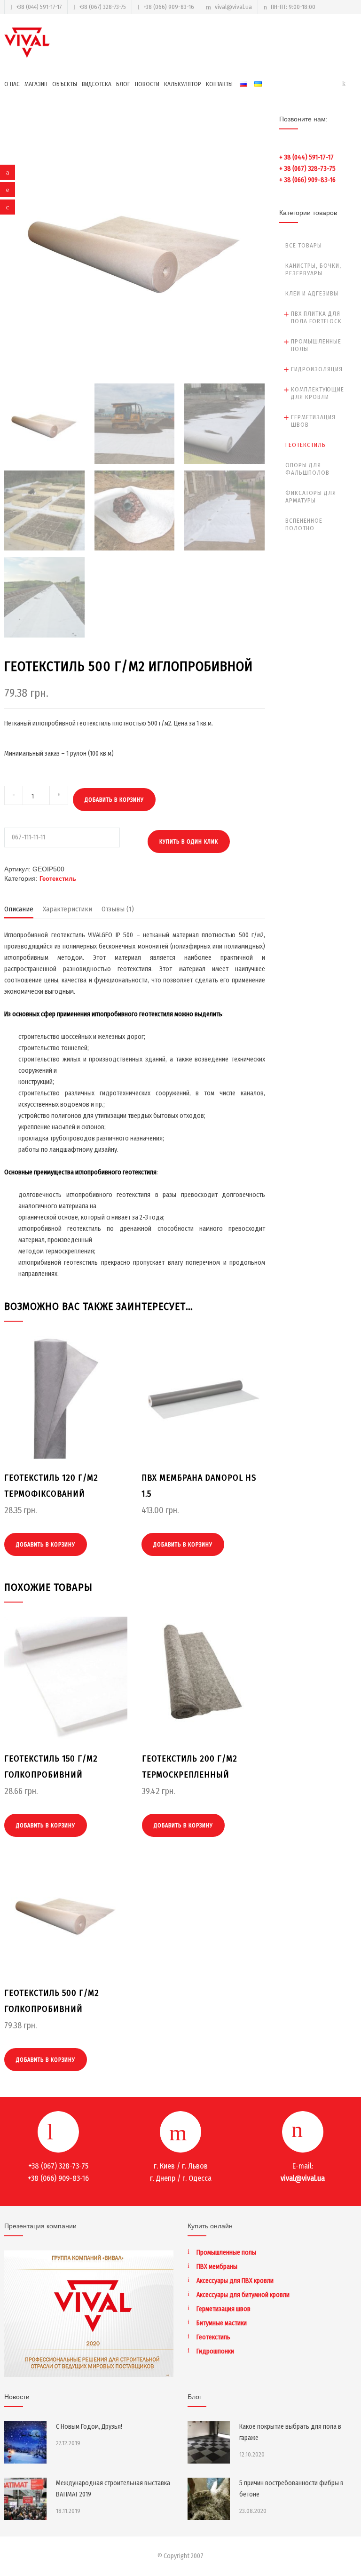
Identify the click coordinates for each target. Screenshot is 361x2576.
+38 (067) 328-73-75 (102, 7)
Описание (19, 909)
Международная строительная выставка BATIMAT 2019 (113, 2489)
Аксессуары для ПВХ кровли (235, 2281)
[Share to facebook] (8, 172)
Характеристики (67, 909)
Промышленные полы (316, 345)
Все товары (304, 245)
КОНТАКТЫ (219, 84)
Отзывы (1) (118, 909)
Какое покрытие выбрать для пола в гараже (290, 2432)
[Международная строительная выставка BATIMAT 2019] (25, 2499)
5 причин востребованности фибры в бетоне (291, 2489)
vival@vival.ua (233, 7)
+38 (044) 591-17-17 (39, 7)
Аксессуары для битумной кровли (243, 2295)
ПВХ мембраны (217, 2267)
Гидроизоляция (317, 369)
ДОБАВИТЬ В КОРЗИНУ (114, 800)
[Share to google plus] (8, 207)
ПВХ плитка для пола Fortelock (316, 317)
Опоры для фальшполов (307, 469)
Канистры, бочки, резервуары (313, 269)
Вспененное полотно (304, 524)
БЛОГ (123, 84)
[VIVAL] (28, 43)
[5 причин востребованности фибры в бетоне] (209, 2499)
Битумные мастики (222, 2323)
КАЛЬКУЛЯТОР (183, 84)
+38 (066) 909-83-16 (169, 7)
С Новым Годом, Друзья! (89, 2427)
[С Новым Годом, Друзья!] (25, 2442)
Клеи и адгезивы (312, 293)
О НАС (12, 84)
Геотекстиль (58, 879)
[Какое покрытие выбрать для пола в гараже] (209, 2442)
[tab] (19, 911)
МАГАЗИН (36, 84)
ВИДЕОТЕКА (97, 84)
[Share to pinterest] (8, 190)
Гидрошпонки (215, 2351)
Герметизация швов (313, 421)
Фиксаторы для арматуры (311, 497)
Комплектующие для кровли (318, 393)
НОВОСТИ (147, 84)
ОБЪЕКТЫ (65, 84)
